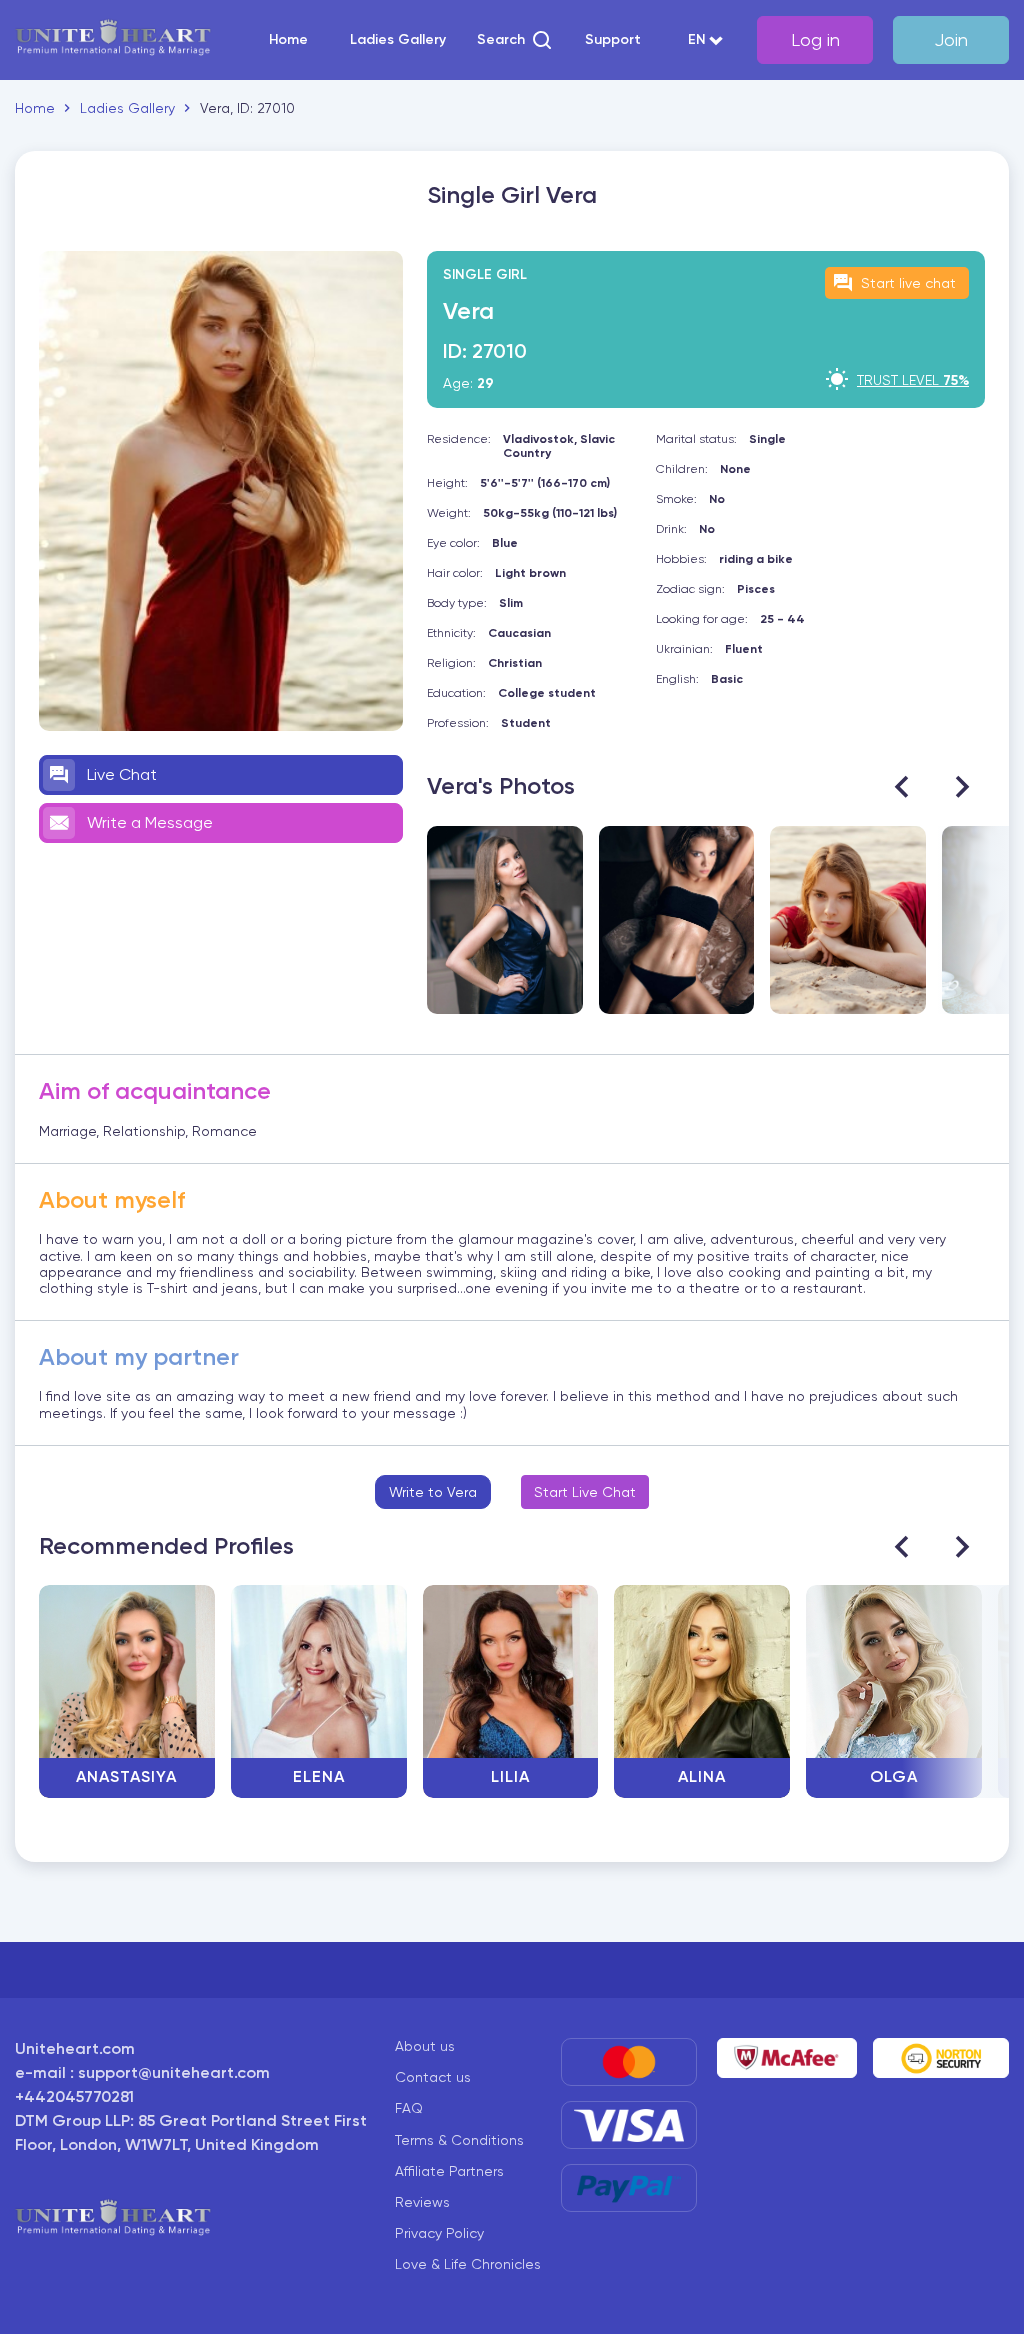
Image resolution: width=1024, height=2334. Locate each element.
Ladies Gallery (398, 40)
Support (613, 40)
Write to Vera (433, 1492)
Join (951, 39)
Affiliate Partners (449, 2171)
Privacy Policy (439, 2233)
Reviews (422, 2202)
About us (425, 2046)
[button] (515, 40)
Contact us (433, 2077)
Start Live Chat (585, 1492)
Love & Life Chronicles (468, 2264)
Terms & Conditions (459, 2140)
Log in (815, 39)
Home (288, 40)
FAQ (409, 2108)
